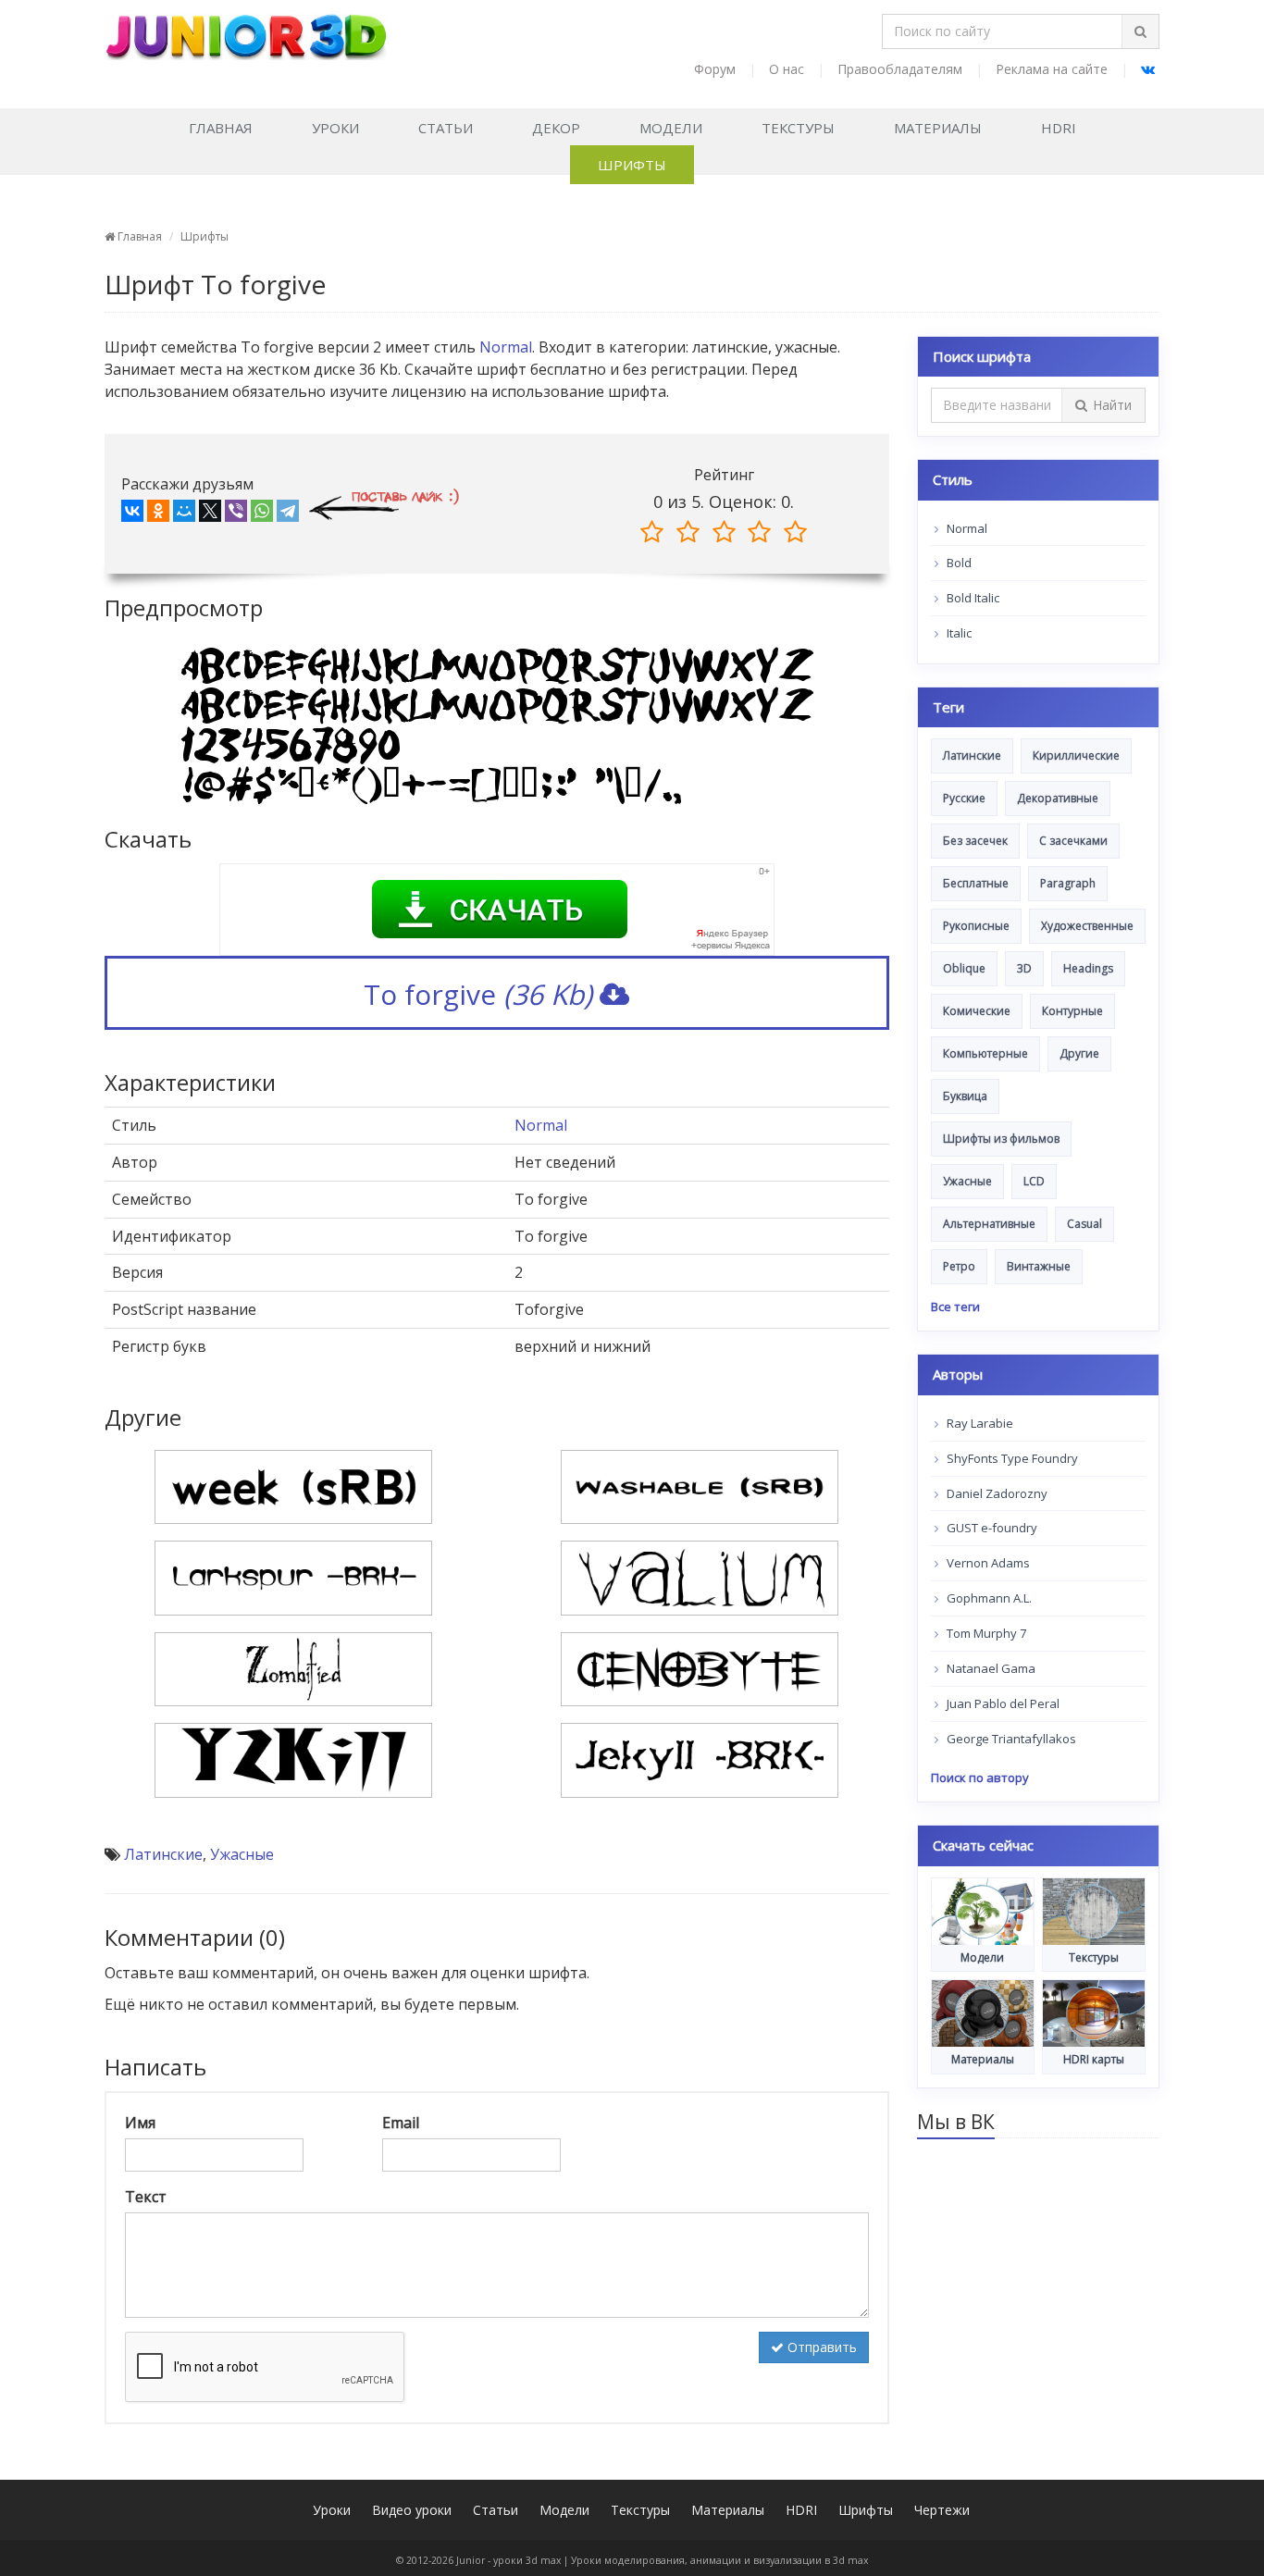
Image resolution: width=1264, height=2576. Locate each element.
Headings (1088, 968)
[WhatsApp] (262, 514)
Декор (556, 128)
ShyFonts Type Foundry (1011, 1458)
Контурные (1072, 1011)
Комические (977, 1011)
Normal (506, 347)
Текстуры (798, 128)
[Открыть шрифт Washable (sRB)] (700, 1485)
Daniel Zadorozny (996, 1493)
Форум (715, 69)
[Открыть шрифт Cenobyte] (700, 1667)
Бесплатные (976, 883)
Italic (958, 633)
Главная (221, 128)
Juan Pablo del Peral (1002, 1703)
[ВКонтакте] (132, 514)
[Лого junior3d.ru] (246, 31)
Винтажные (1039, 1266)
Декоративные (1058, 798)
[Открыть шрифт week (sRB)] (293, 1485)
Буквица (965, 1096)
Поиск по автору (980, 1777)
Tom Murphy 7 (985, 1633)
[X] (210, 514)
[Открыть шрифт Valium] (700, 1577)
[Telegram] (288, 514)
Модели (671, 128)
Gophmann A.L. (988, 1598)
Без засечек (975, 841)
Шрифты (632, 165)
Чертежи (942, 2510)
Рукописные (976, 926)
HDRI (1059, 128)
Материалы (938, 128)
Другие (1079, 1053)
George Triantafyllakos (1010, 1739)
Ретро (959, 1266)
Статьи (446, 128)
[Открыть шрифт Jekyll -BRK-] (700, 1759)
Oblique (964, 968)
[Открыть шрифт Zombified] (293, 1667)
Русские (964, 798)
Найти (1112, 405)
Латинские (163, 1854)
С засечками (1073, 841)
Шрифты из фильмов (1001, 1139)
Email (401, 2123)
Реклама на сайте (1052, 69)
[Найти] (1140, 31)
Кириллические (1076, 755)
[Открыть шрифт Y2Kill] (293, 1759)
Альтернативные (989, 1224)
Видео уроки (412, 2510)
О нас (787, 69)
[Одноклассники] (158, 514)
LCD (1034, 1181)
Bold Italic (972, 598)
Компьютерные (985, 1053)
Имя (140, 2123)
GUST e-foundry (991, 1528)
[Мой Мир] (184, 514)
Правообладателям (900, 69)
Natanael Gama (990, 1668)
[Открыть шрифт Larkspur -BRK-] (293, 1577)
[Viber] (236, 514)
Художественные (1087, 926)
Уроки (335, 128)
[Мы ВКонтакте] (1148, 69)
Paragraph (1068, 883)
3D (1024, 968)
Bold (958, 563)
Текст (146, 2197)
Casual (1084, 1224)
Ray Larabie (979, 1423)
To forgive (478, 994)
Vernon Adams (987, 1563)
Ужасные (242, 1854)
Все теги (955, 1307)
